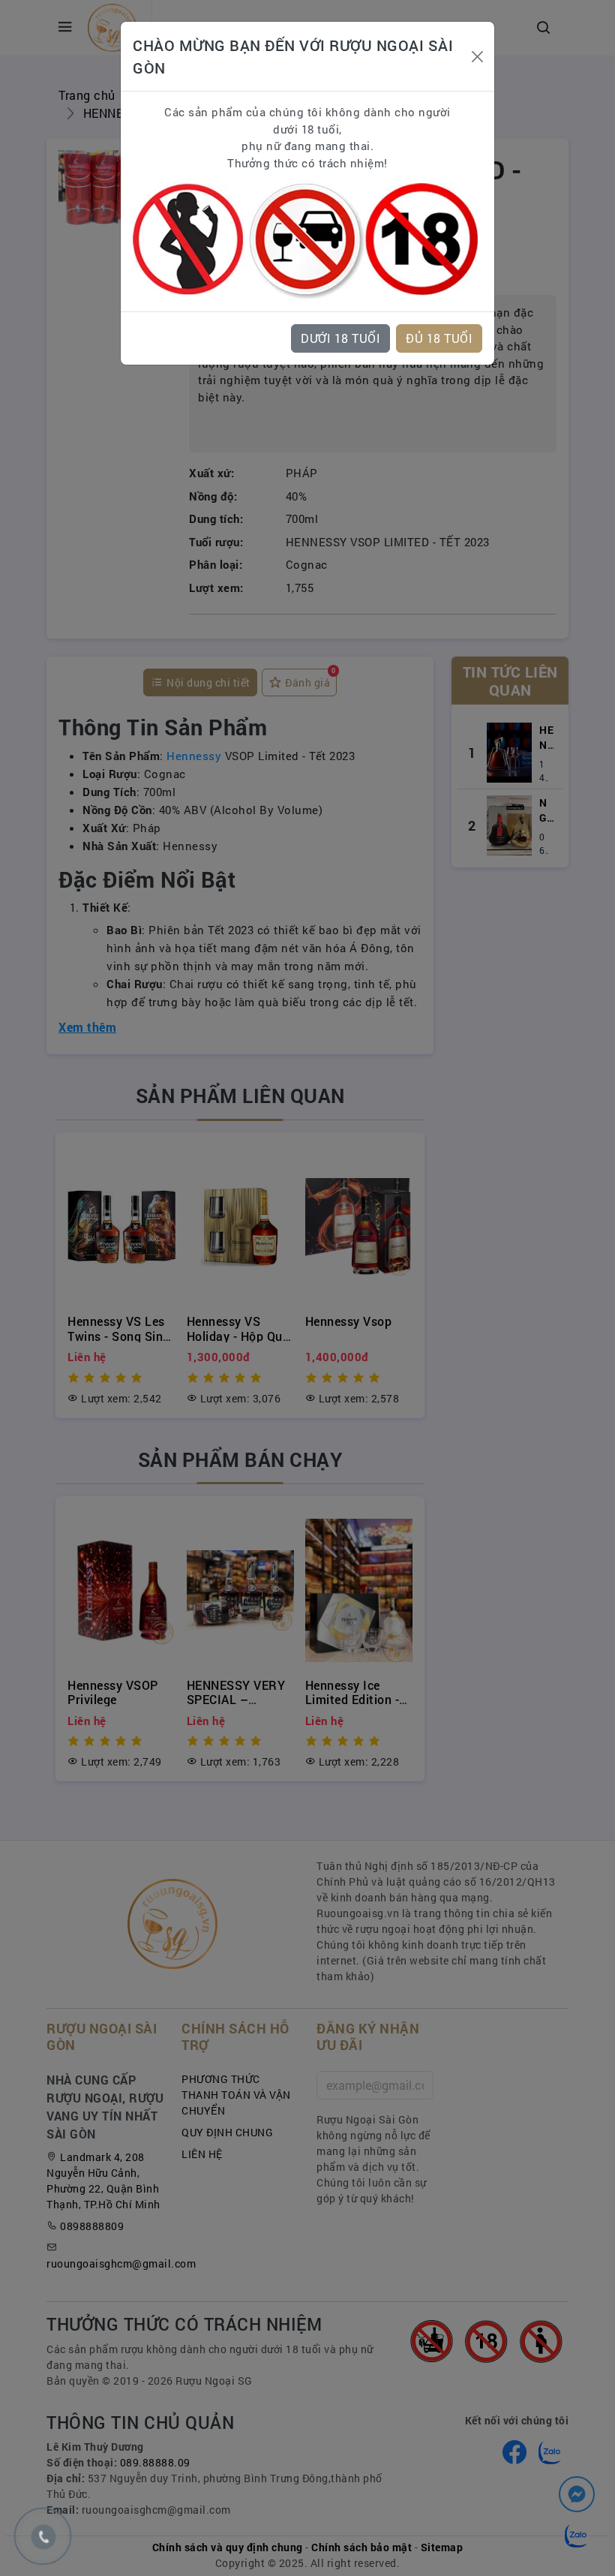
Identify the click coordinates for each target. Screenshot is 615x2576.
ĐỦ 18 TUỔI (439, 338)
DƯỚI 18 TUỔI (340, 338)
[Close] (477, 57)
